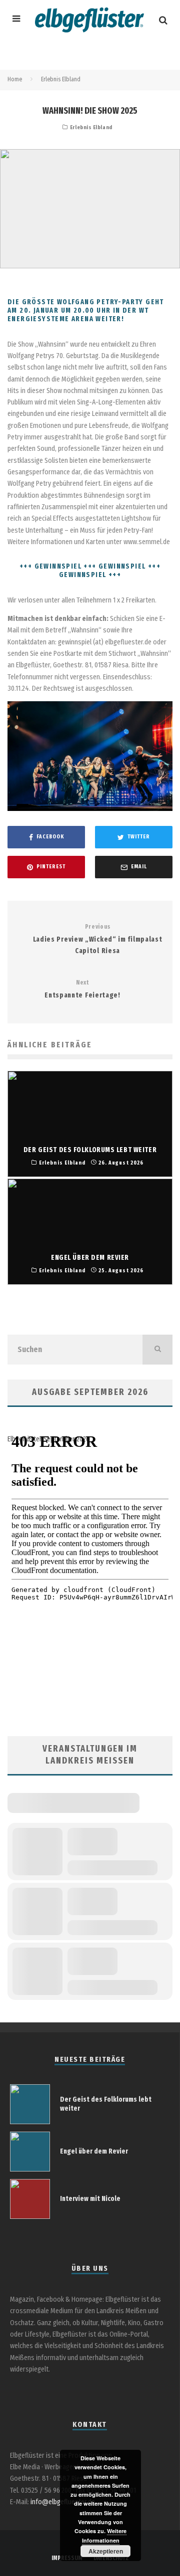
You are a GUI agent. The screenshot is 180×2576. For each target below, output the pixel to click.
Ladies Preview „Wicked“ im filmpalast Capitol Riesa (98, 939)
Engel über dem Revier (94, 2151)
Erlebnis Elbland (91, 127)
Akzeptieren (106, 2551)
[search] (157, 1350)
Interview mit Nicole (90, 2199)
